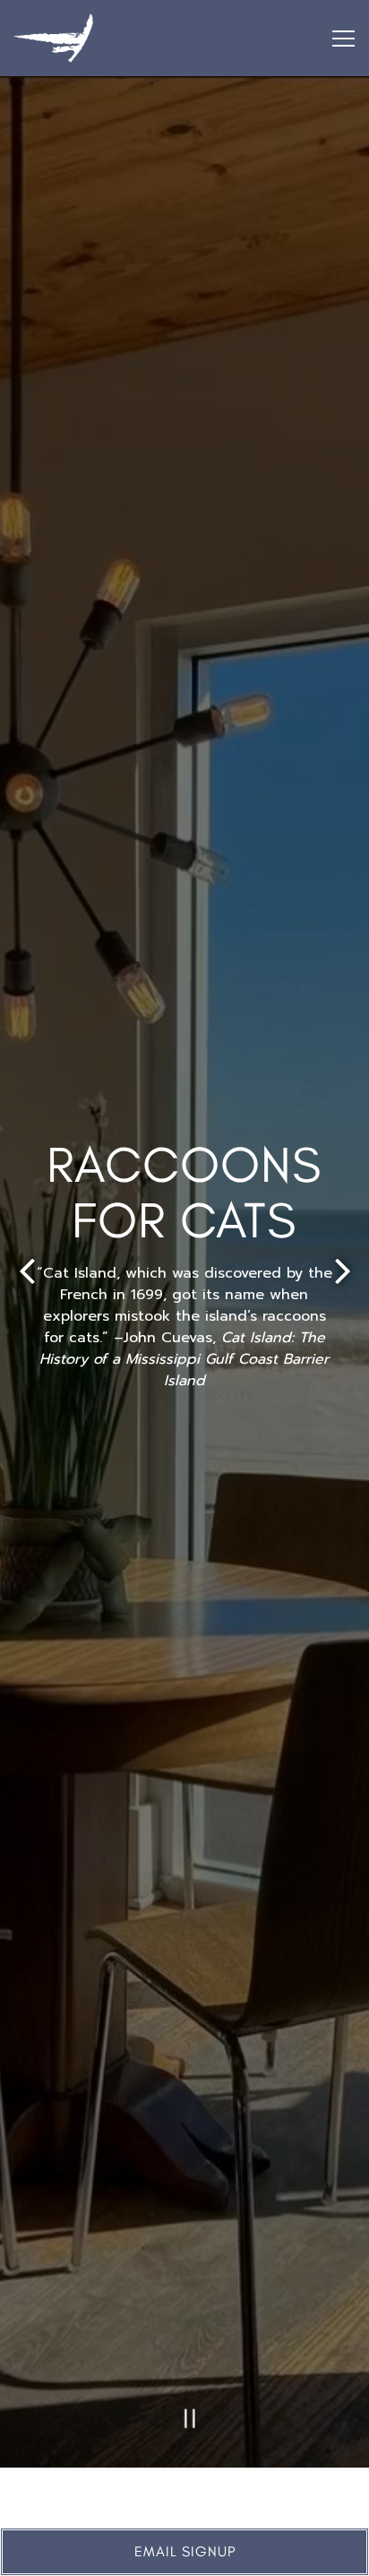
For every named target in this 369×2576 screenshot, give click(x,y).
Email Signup (185, 2551)
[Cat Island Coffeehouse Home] (94, 38)
